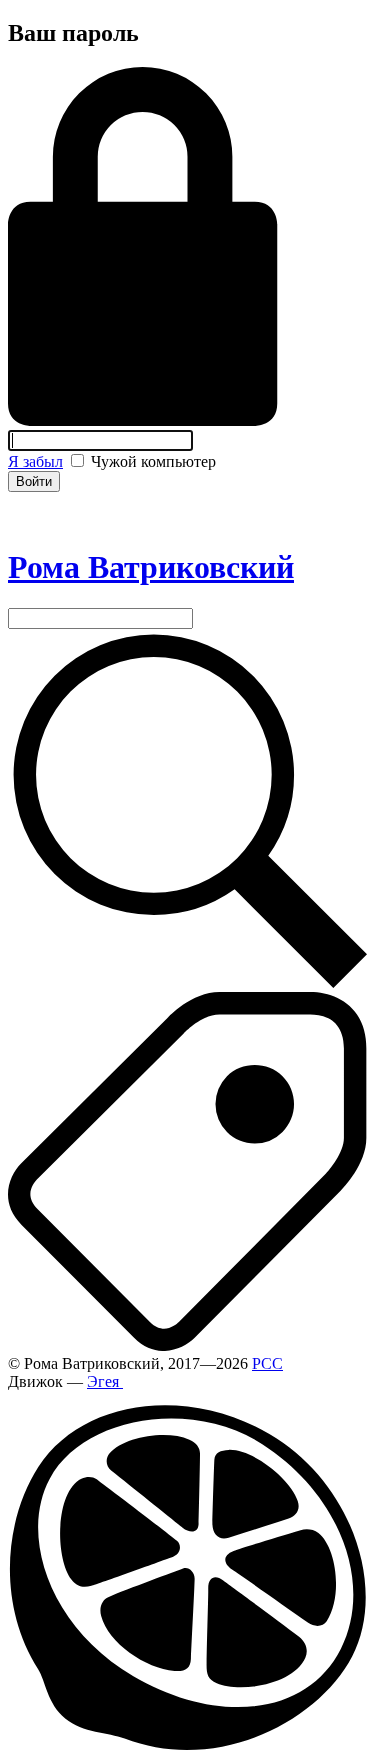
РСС (267, 1363)
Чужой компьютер (151, 461)
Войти (34, 481)
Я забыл (35, 461)
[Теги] (187, 1345)
